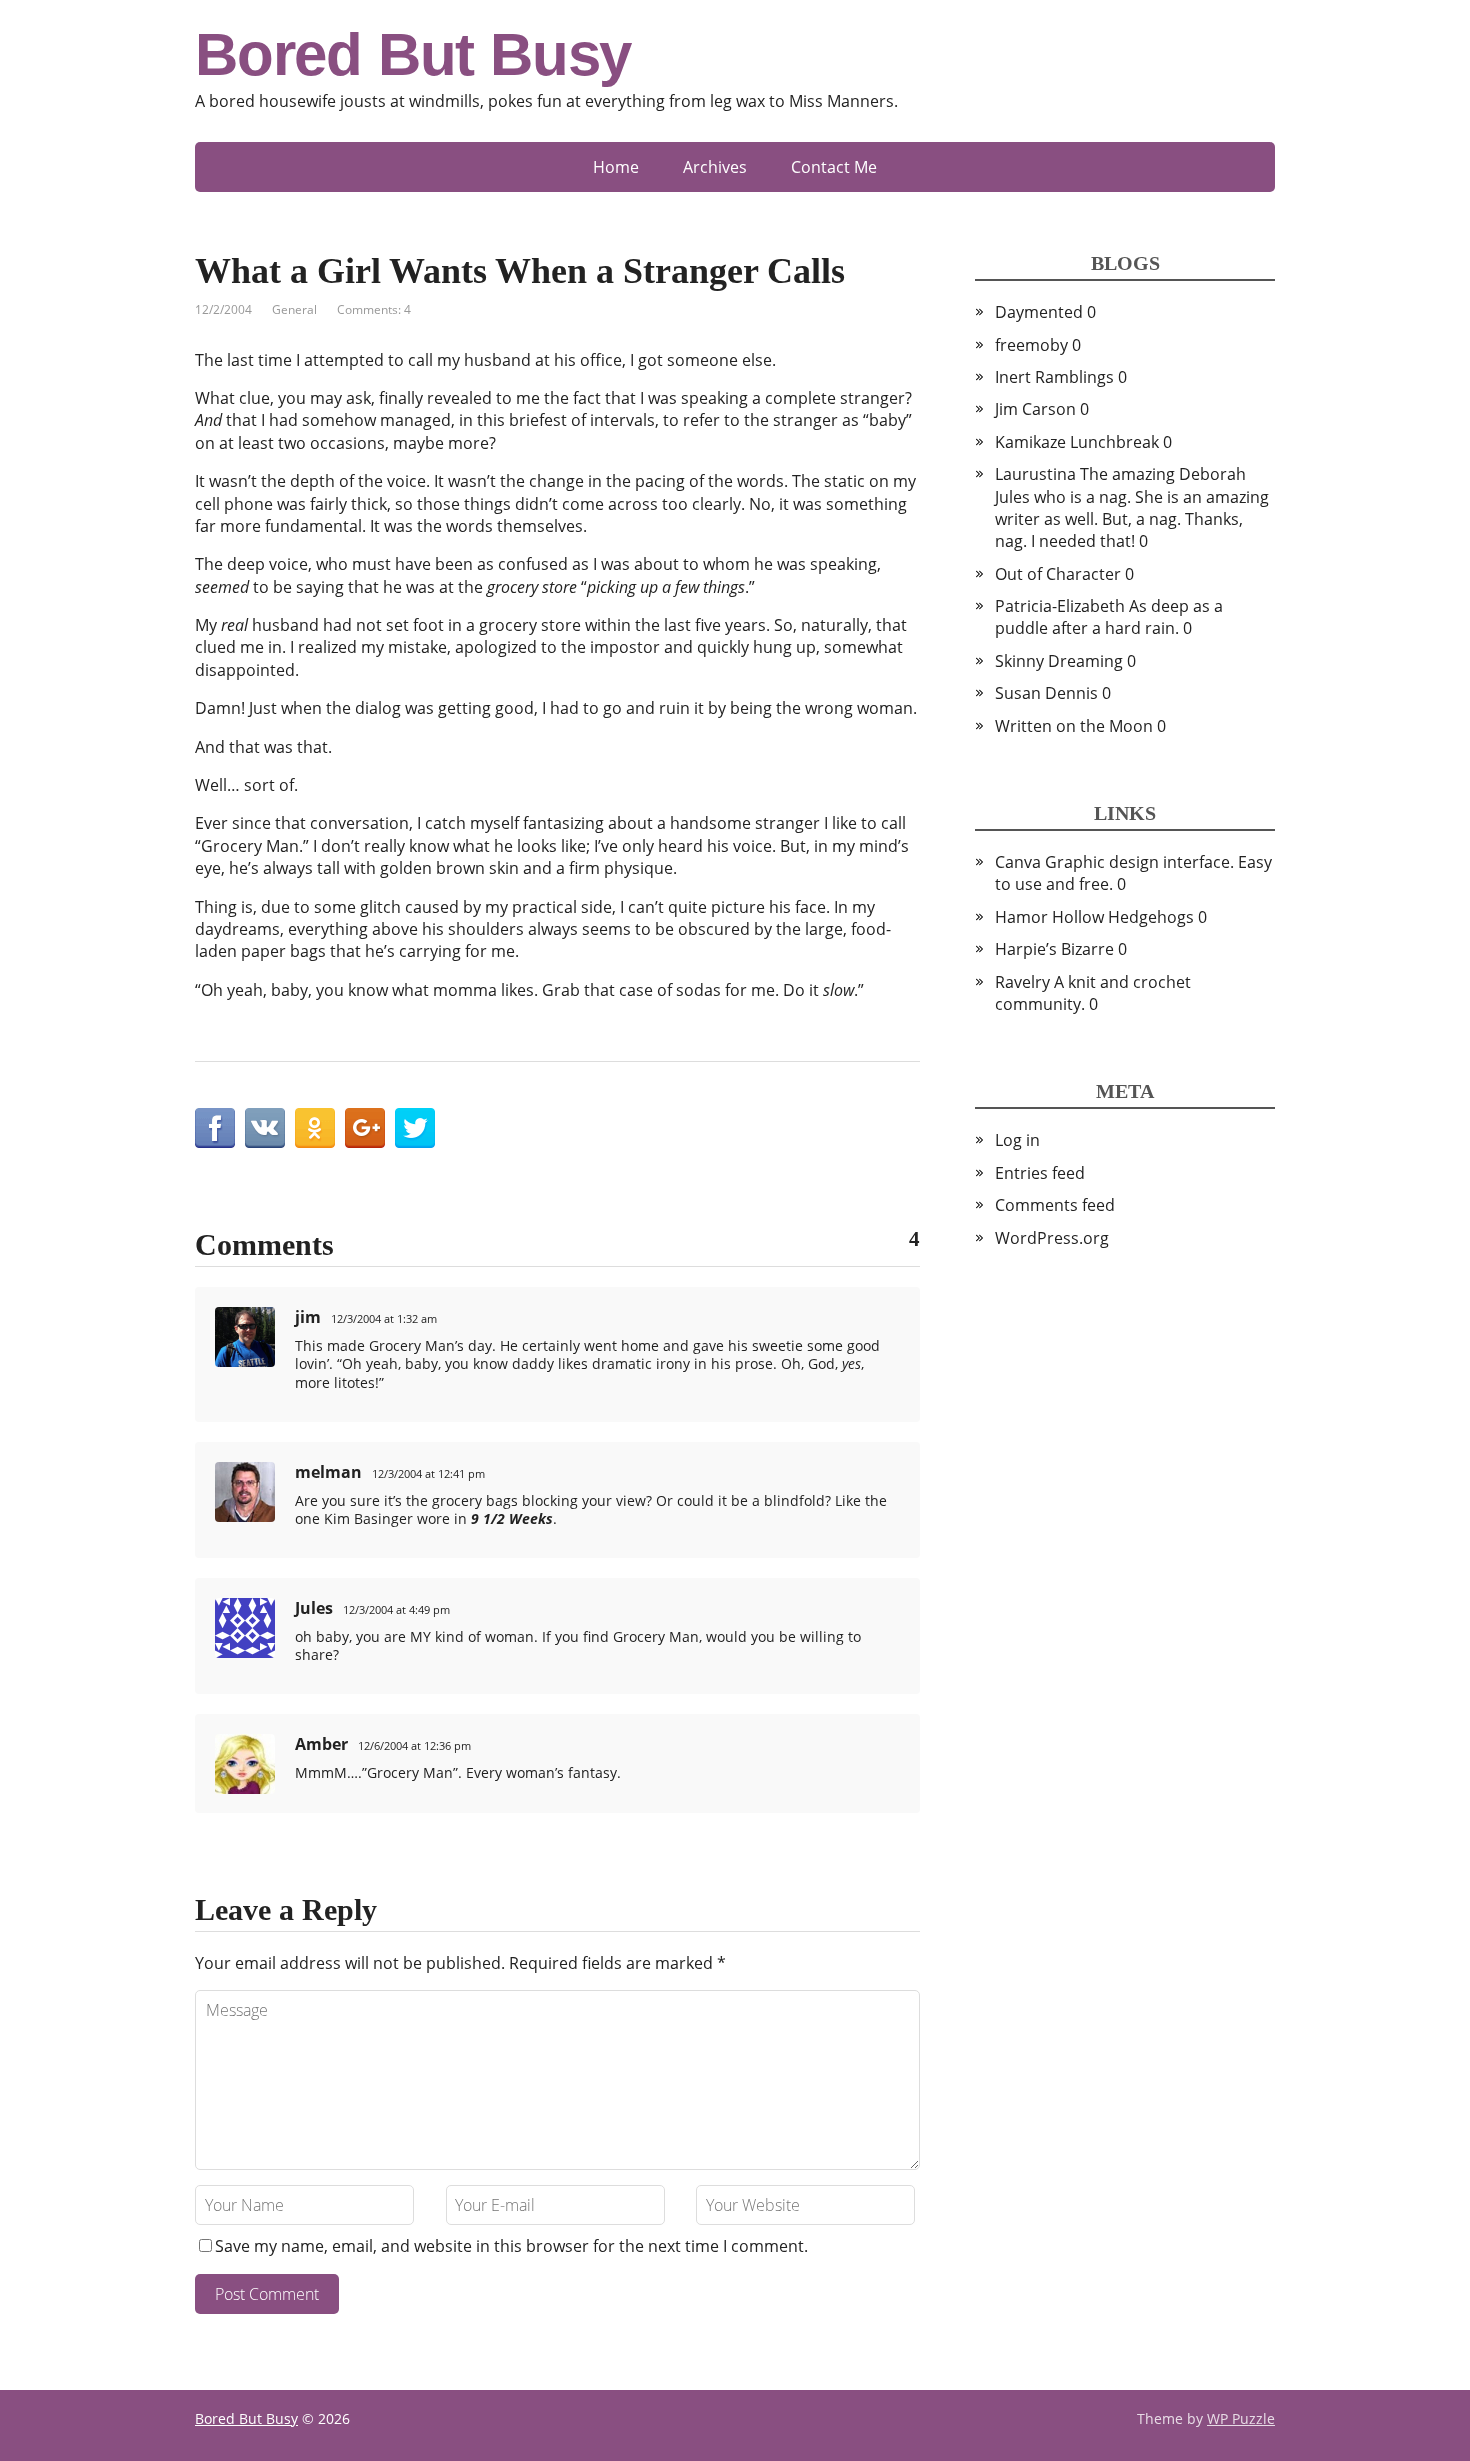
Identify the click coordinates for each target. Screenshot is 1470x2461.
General (294, 309)
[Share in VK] (265, 1128)
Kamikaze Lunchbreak (1077, 442)
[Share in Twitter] (415, 1128)
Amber (321, 1744)
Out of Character (1058, 574)
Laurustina (1035, 474)
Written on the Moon (1074, 726)
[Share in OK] (315, 1128)
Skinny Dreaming (1059, 661)
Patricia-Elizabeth (1060, 606)
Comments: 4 (374, 309)
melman (328, 1472)
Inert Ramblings (1054, 377)
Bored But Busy (413, 55)
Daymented (1039, 312)
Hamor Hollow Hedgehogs (1094, 917)
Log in (1017, 1140)
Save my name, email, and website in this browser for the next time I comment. (511, 2246)
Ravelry (1022, 982)
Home (616, 167)
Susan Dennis (1046, 693)
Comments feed (1055, 1205)
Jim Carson (1035, 409)
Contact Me (834, 167)
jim (308, 1317)
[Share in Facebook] (215, 1128)
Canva (1018, 862)
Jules (314, 1608)
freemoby (1031, 345)
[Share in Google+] (365, 1128)
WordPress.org (1052, 1238)
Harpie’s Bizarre (1054, 949)
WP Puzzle (1241, 2418)
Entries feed (1040, 1173)
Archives (715, 167)
